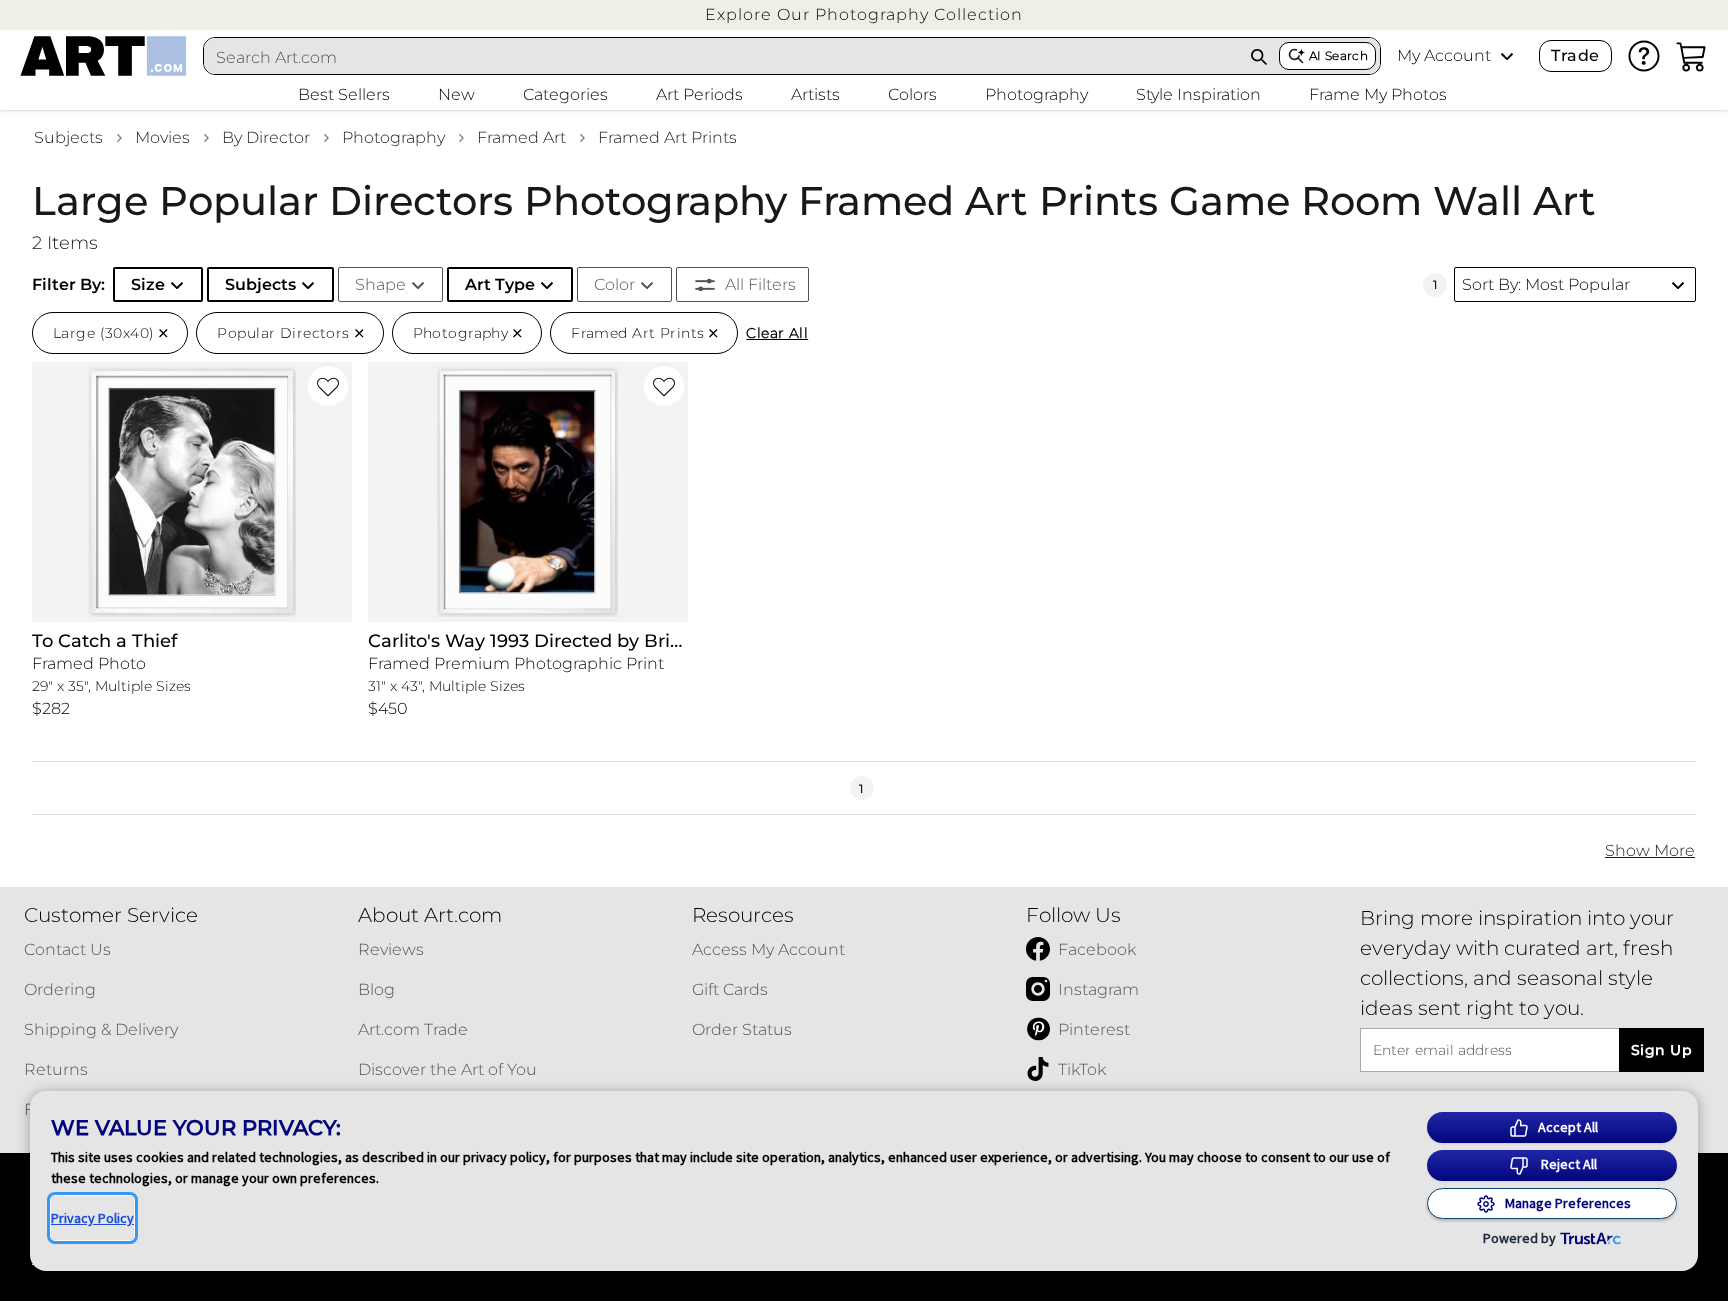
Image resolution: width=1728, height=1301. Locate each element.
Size (148, 284)
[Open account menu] (1507, 56)
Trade (1575, 55)
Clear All (777, 333)
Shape (380, 284)
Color (614, 284)
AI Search (1338, 55)
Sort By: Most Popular (1546, 284)
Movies (162, 137)
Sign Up (1661, 1050)
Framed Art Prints (667, 137)
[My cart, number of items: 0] (1692, 56)
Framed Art (521, 137)
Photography (393, 137)
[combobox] (722, 57)
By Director (266, 137)
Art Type (500, 284)
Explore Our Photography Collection (864, 14)
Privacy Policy (92, 1218)
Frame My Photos (1378, 94)
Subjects (68, 137)
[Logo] (103, 56)
